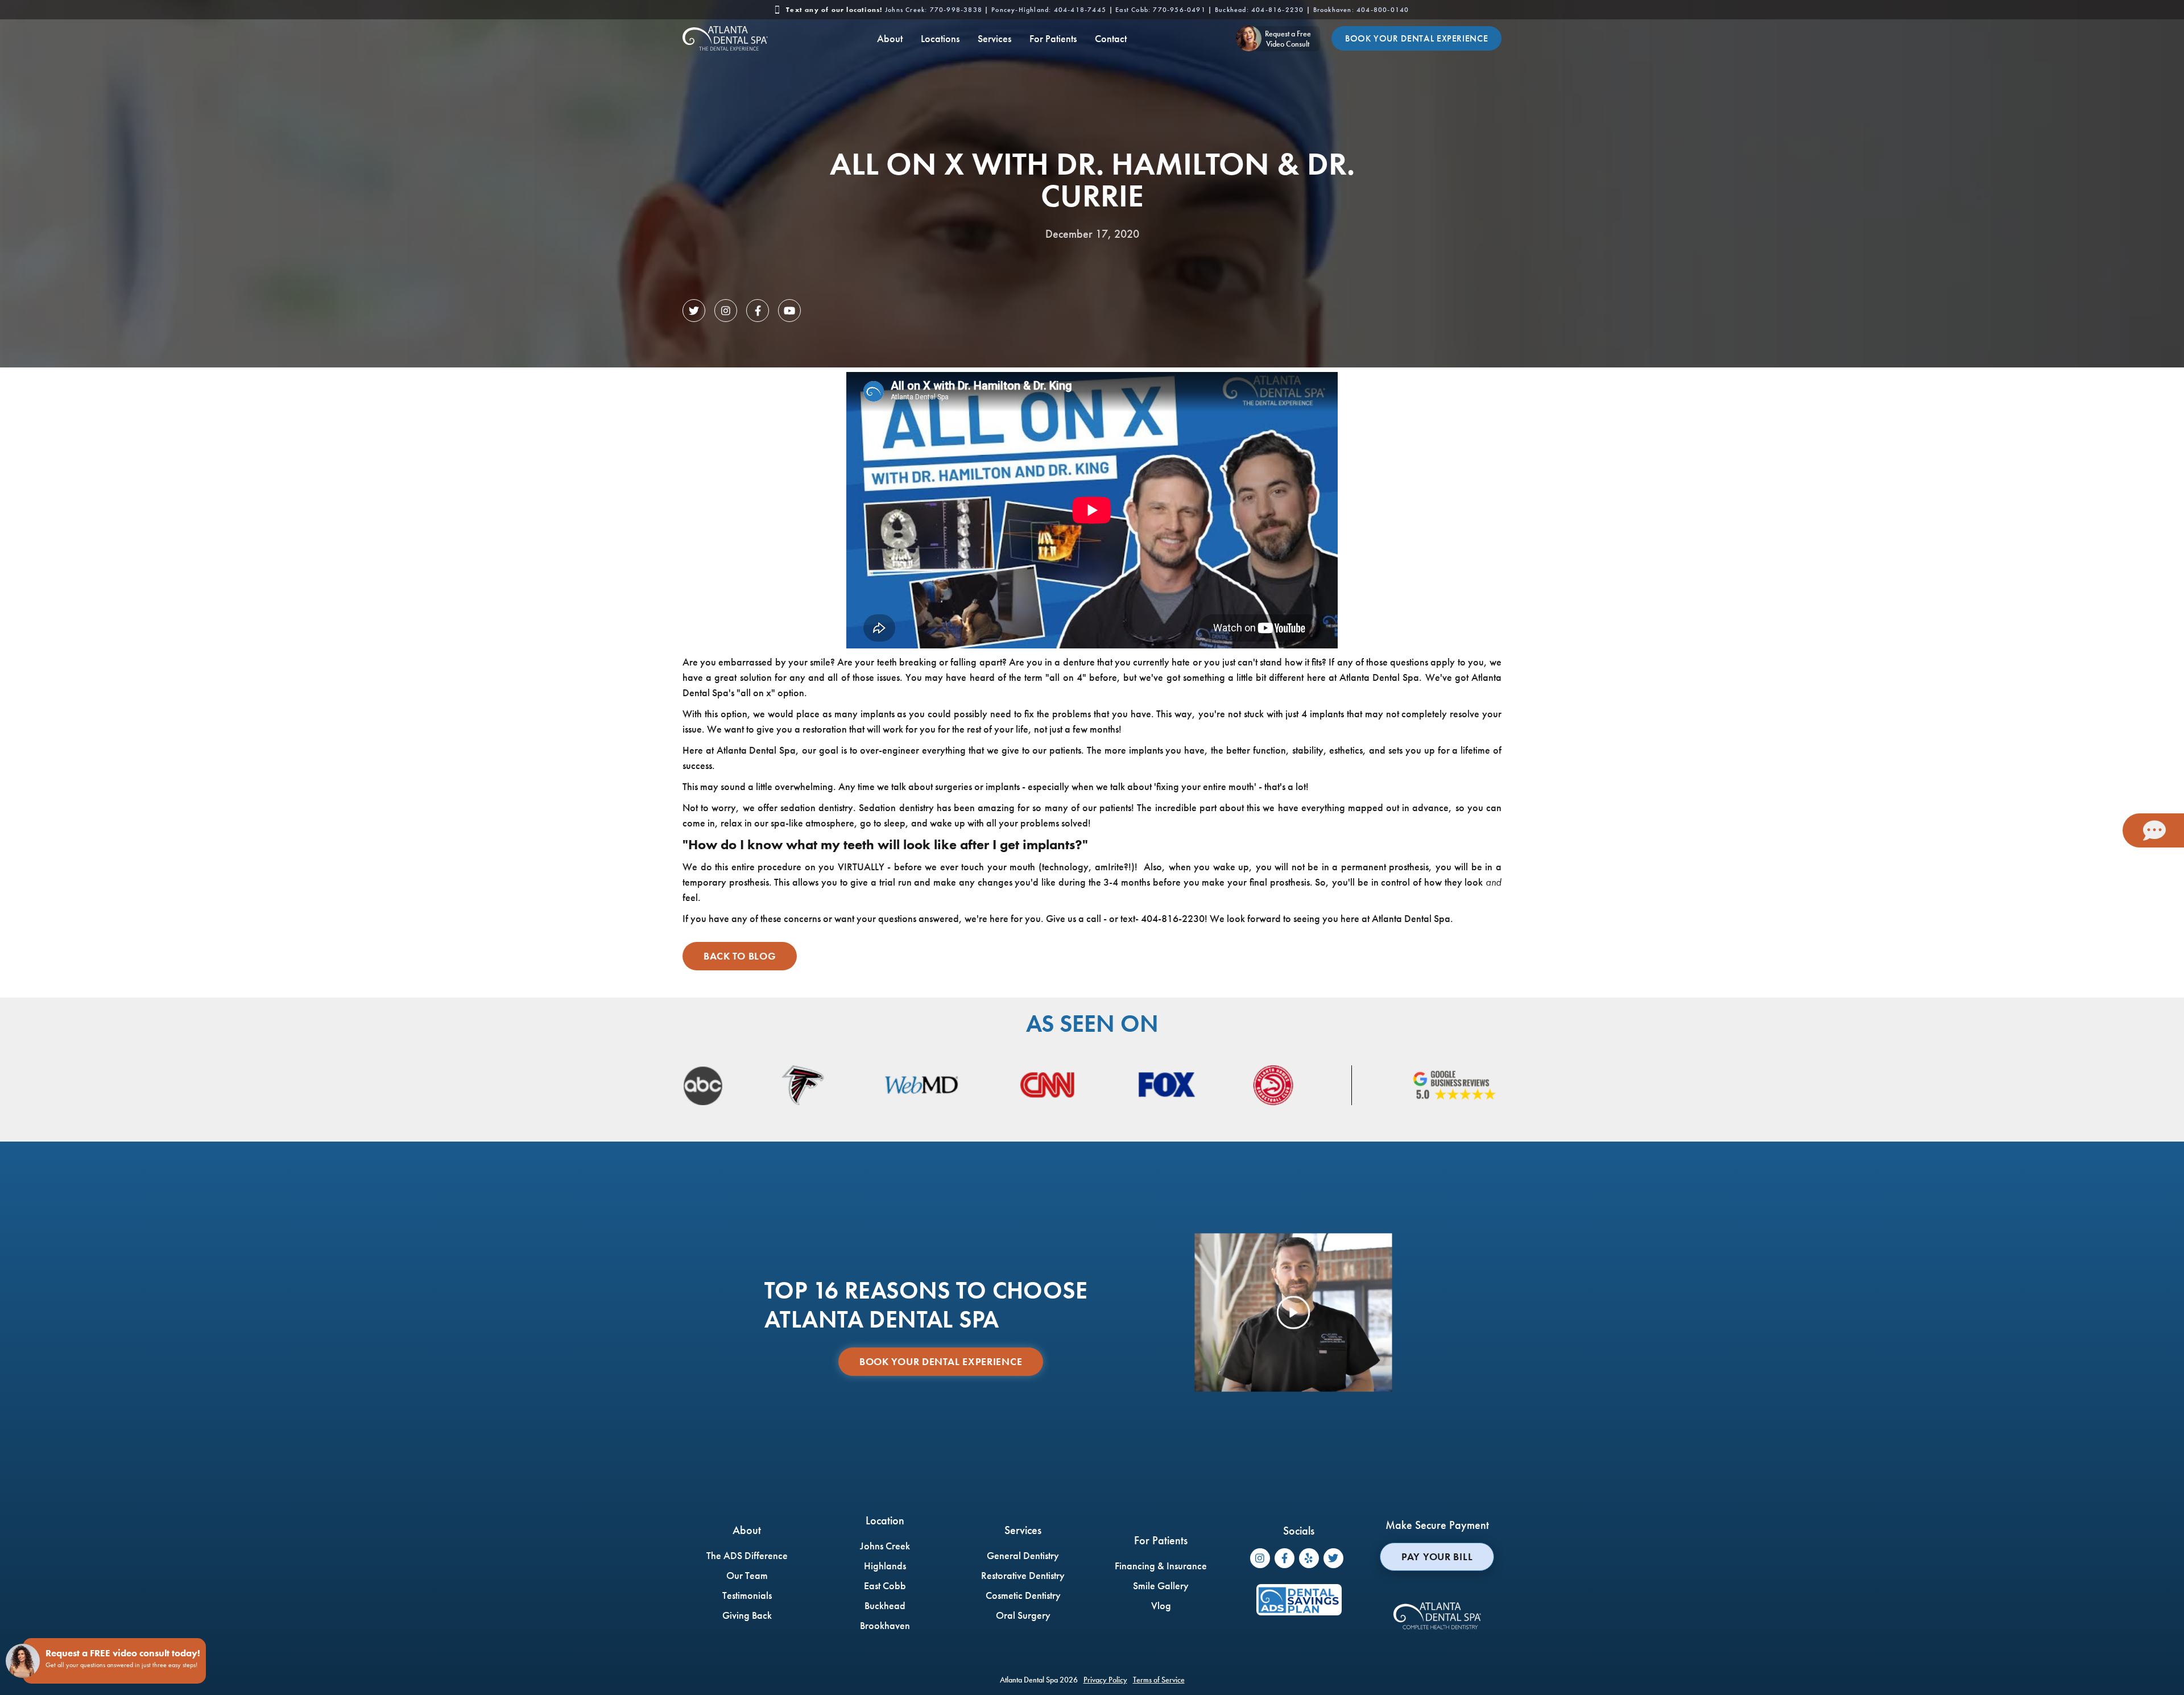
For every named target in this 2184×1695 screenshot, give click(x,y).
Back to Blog (740, 956)
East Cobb (1161, 10)
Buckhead (1259, 10)
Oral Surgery (1023, 1615)
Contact (1111, 38)
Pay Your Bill (1437, 1556)
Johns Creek (934, 10)
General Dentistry (1023, 1555)
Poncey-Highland (1049, 10)
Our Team (747, 1575)
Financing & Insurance (1161, 1566)
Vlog (1161, 1605)
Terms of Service (1159, 1680)
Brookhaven (1361, 10)
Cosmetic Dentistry (1023, 1595)
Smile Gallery (1161, 1586)
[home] (725, 38)
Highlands (885, 1566)
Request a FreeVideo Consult (1288, 39)
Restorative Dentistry (1023, 1575)
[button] (890, 38)
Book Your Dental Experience (1416, 38)
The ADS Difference (747, 1555)
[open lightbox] (1294, 1313)
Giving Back (747, 1615)
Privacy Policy (1105, 1680)
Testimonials (747, 1595)
